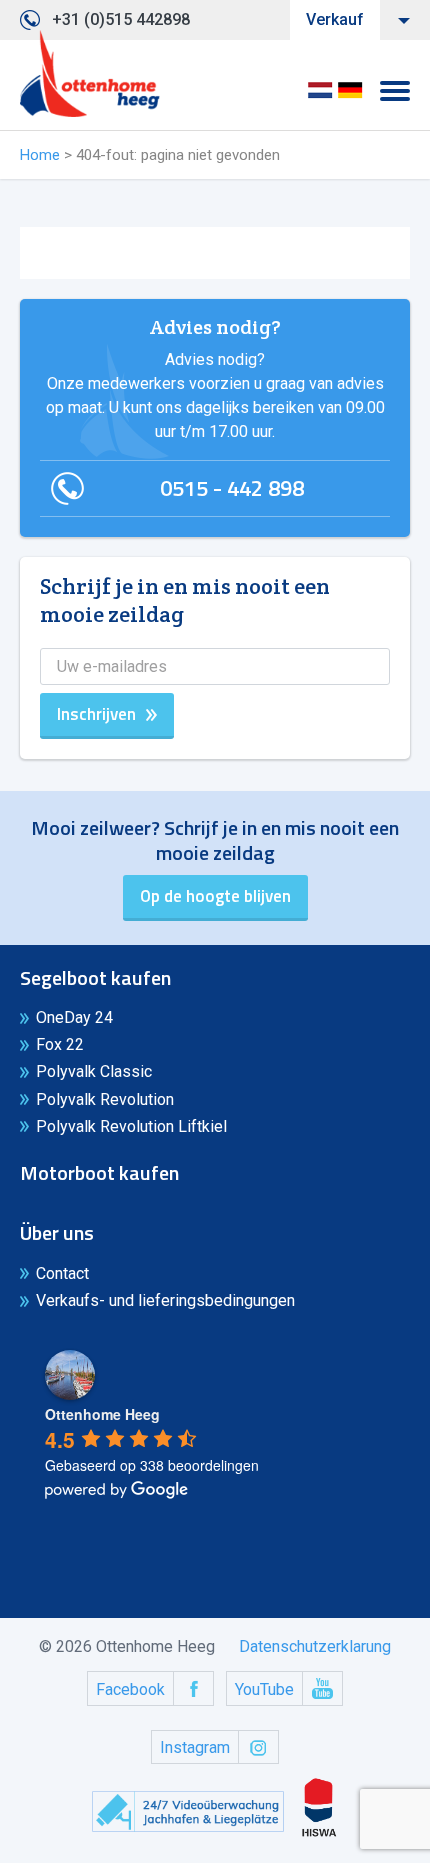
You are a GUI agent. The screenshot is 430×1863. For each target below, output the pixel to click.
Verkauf (335, 19)
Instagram (195, 1747)
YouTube (264, 1689)
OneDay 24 (74, 1017)
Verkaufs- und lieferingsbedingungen (165, 1300)
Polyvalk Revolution (105, 1099)
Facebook (130, 1689)
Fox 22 (60, 1044)
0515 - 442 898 (232, 488)
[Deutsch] (350, 96)
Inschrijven (96, 714)
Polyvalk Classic (94, 1071)
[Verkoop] (90, 74)
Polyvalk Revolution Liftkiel (131, 1126)
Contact (62, 1273)
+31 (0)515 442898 (121, 19)
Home (40, 155)
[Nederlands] (320, 96)
